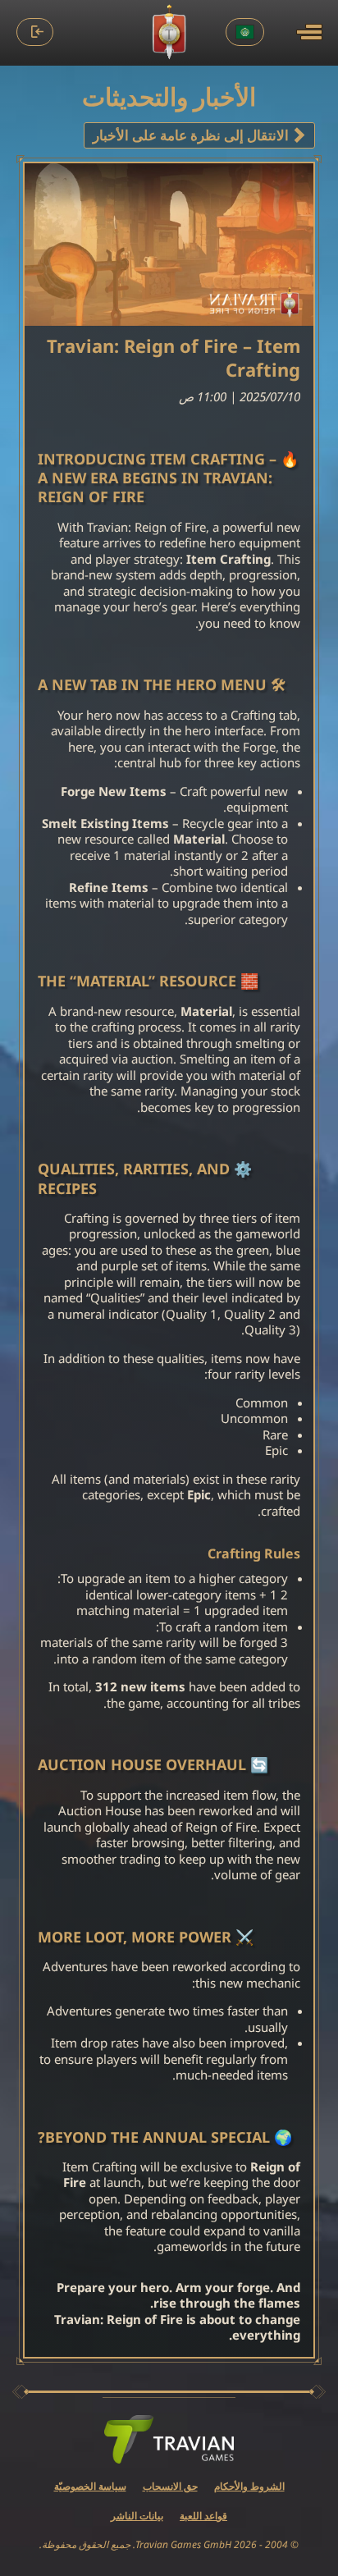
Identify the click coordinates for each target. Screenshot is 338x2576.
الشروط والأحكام (249, 2486)
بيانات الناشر (137, 2516)
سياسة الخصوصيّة (90, 2486)
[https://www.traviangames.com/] (169, 2440)
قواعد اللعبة (203, 2516)
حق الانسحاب (170, 2486)
